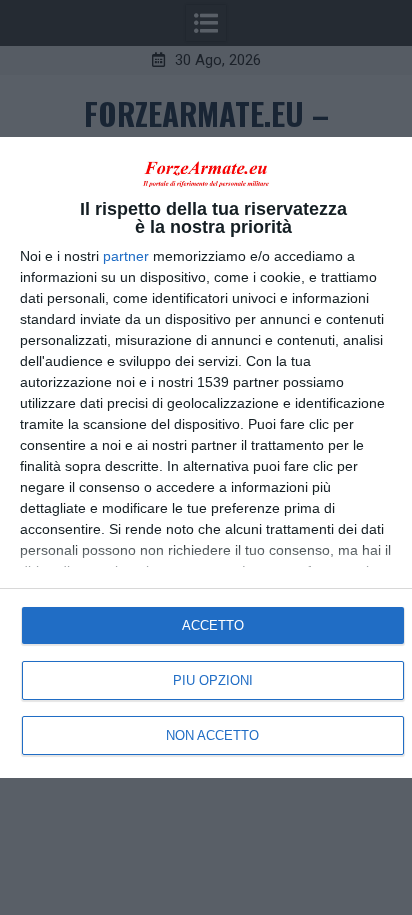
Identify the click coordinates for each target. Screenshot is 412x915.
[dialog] (206, 457)
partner (126, 256)
